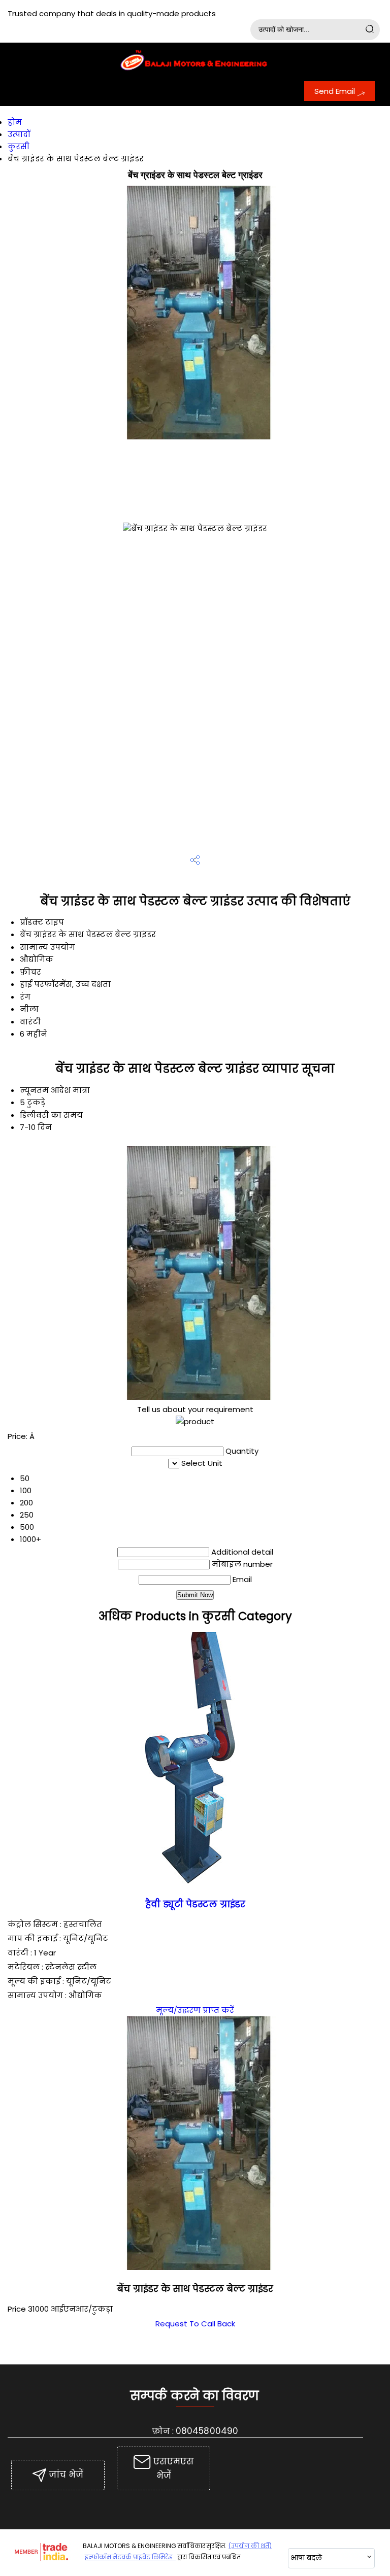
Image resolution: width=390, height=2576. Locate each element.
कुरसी (19, 146)
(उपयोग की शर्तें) (250, 2546)
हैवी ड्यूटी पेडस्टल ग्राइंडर (195, 1904)
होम (15, 122)
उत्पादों (19, 134)
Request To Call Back (195, 2324)
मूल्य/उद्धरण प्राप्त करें (195, 2010)
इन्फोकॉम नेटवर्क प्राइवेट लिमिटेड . (130, 2557)
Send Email (336, 91)
